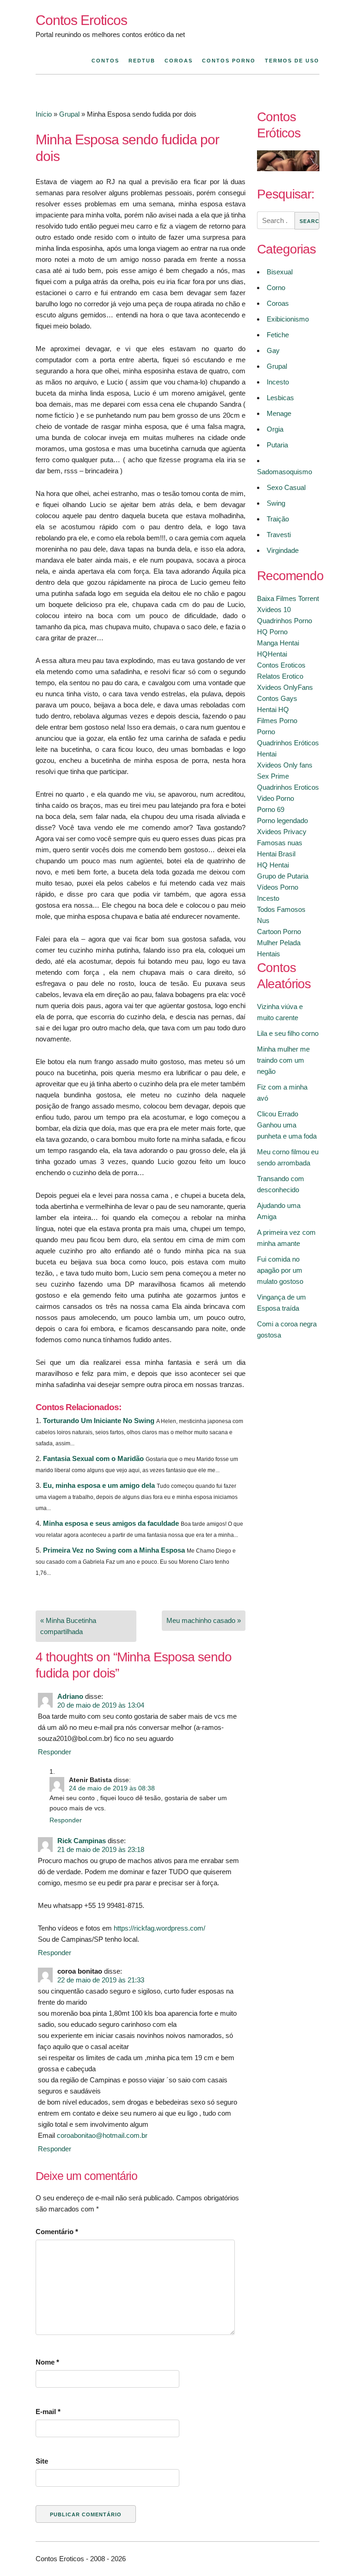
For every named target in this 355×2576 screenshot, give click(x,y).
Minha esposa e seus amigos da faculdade (111, 1523)
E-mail (48, 2412)
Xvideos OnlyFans (285, 687)
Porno (266, 732)
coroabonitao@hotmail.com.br (102, 2135)
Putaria (277, 445)
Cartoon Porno (279, 932)
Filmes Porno (277, 721)
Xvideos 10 (274, 610)
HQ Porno (272, 632)
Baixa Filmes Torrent (288, 598)
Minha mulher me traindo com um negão (283, 1060)
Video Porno (275, 798)
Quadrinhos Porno (285, 621)
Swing (276, 503)
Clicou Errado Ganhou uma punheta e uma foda (287, 1125)
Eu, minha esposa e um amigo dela (99, 1485)
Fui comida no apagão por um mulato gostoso (280, 1270)
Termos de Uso (292, 61)
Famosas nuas (280, 843)
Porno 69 (271, 809)
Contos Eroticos (81, 20)
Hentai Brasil (276, 854)
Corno (276, 288)
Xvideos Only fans (285, 765)
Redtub (142, 61)
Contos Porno (229, 61)
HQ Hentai (273, 865)
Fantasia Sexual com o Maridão (93, 1458)
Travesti (279, 535)
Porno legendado (282, 820)
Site (42, 2461)
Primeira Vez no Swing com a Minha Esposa (114, 1550)
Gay (273, 350)
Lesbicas (280, 398)
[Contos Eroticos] (288, 169)
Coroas (179, 61)
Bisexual (280, 272)
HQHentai (272, 654)
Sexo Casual (286, 487)
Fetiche (278, 335)
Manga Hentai (278, 643)
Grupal (69, 114)
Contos (105, 61)
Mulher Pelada (279, 943)
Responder (55, 1752)
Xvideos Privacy (282, 832)
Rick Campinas (82, 1841)
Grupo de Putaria (283, 876)
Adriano (70, 1696)
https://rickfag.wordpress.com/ (159, 1928)
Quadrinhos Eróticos (288, 743)
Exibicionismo (288, 319)
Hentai (267, 754)
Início (44, 114)
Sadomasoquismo (285, 472)
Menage (279, 413)
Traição (278, 519)
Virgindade (283, 550)
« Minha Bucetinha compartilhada (68, 1626)
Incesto (278, 382)
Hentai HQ (273, 709)
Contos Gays (277, 698)
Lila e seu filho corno (288, 1033)
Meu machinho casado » (204, 1620)
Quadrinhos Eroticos (288, 787)
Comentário (57, 2232)
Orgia (275, 429)
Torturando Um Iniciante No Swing (99, 1421)
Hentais (269, 954)
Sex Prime (273, 776)
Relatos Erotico (280, 676)
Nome (47, 2362)
